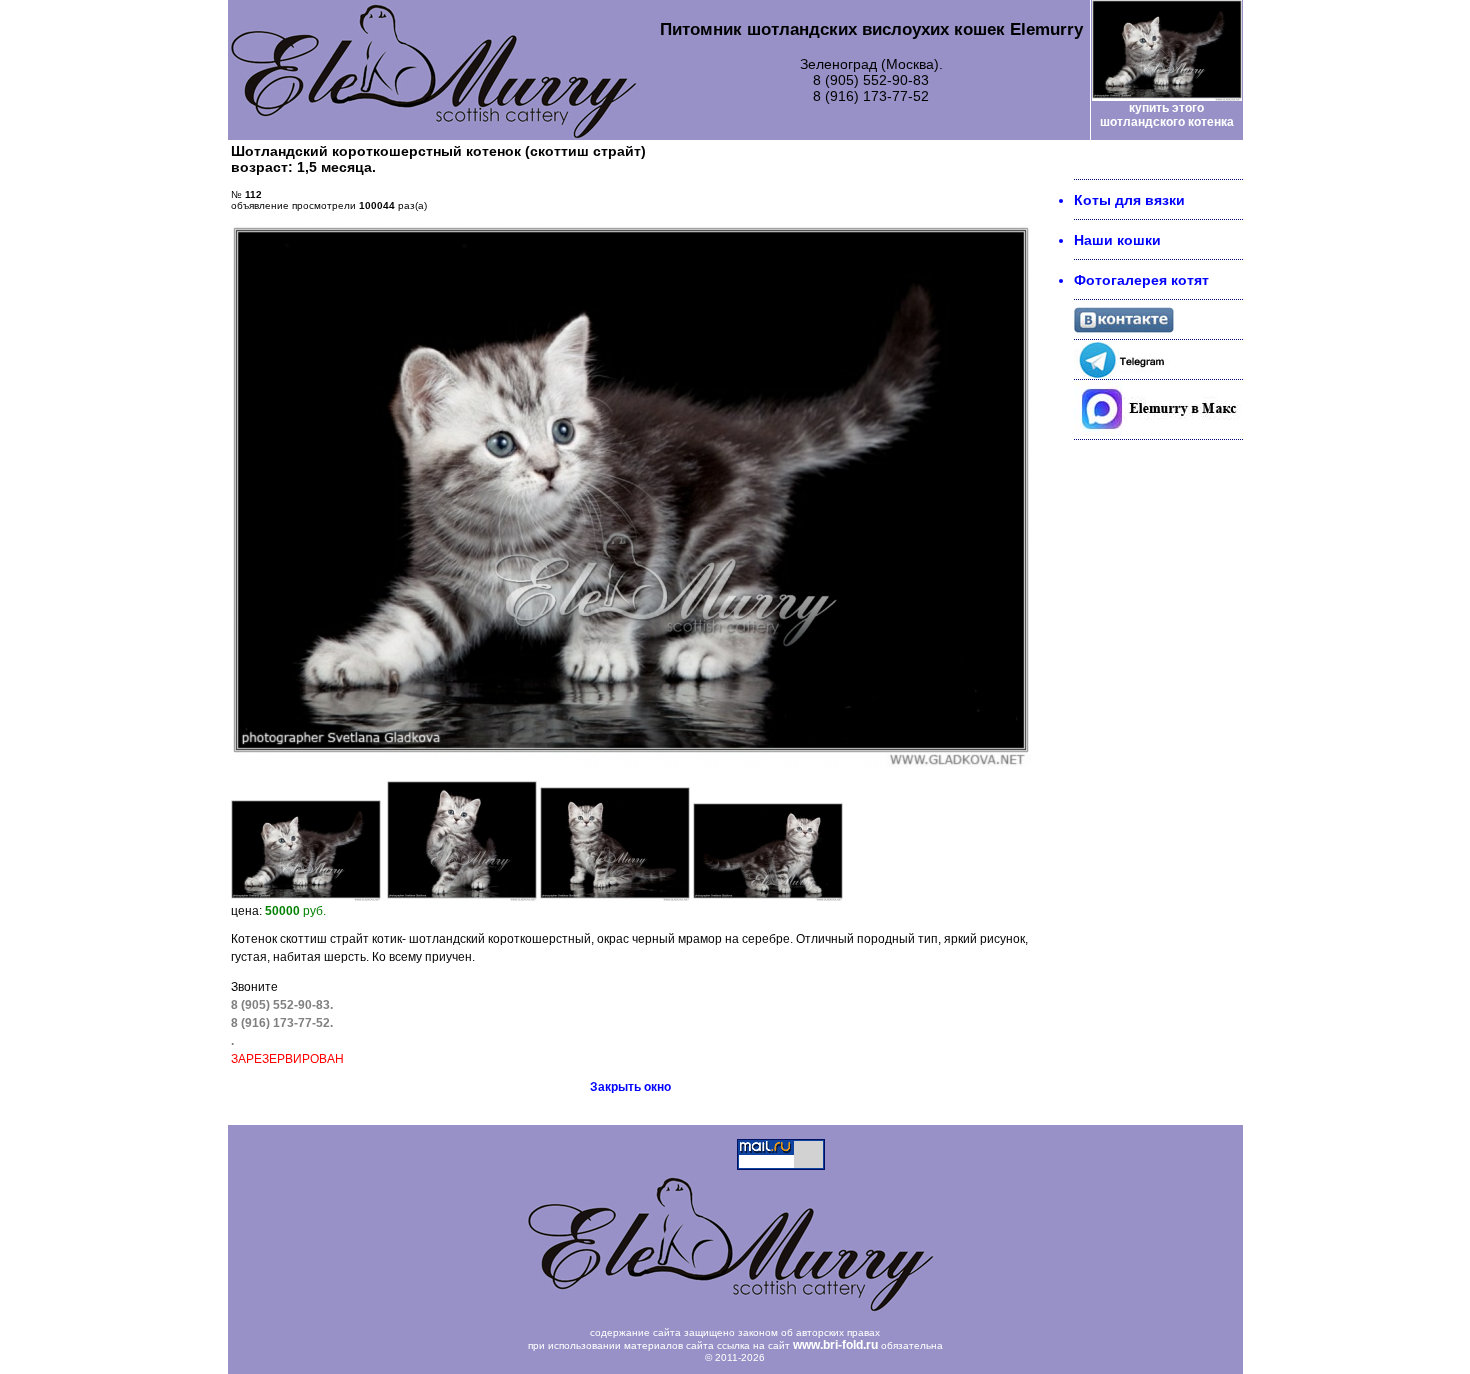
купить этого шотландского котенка (1167, 115)
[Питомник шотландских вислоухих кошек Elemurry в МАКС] (1158, 434)
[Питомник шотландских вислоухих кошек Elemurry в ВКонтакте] (1124, 328)
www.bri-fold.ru (835, 1345)
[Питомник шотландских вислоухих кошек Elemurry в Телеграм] (1124, 374)
